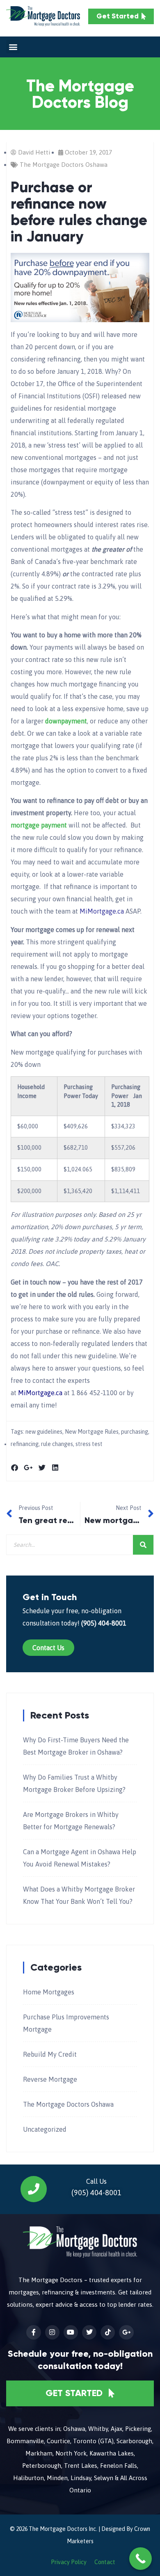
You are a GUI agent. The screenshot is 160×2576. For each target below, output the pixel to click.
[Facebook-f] (33, 2332)
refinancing (25, 1444)
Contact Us (48, 1648)
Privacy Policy (69, 2562)
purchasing (135, 1432)
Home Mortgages (49, 1992)
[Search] (143, 1545)
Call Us (96, 2181)
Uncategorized (45, 2129)
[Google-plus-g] (126, 2332)
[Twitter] (89, 2332)
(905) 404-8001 (104, 1623)
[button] (13, 47)
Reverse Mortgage (50, 2079)
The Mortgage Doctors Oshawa (64, 165)
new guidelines (44, 1432)
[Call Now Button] (141, 2559)
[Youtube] (71, 2332)
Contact (105, 2562)
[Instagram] (52, 2332)
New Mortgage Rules (92, 1432)
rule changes (57, 1444)
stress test (89, 1444)
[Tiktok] (108, 2332)
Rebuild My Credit (50, 2054)
